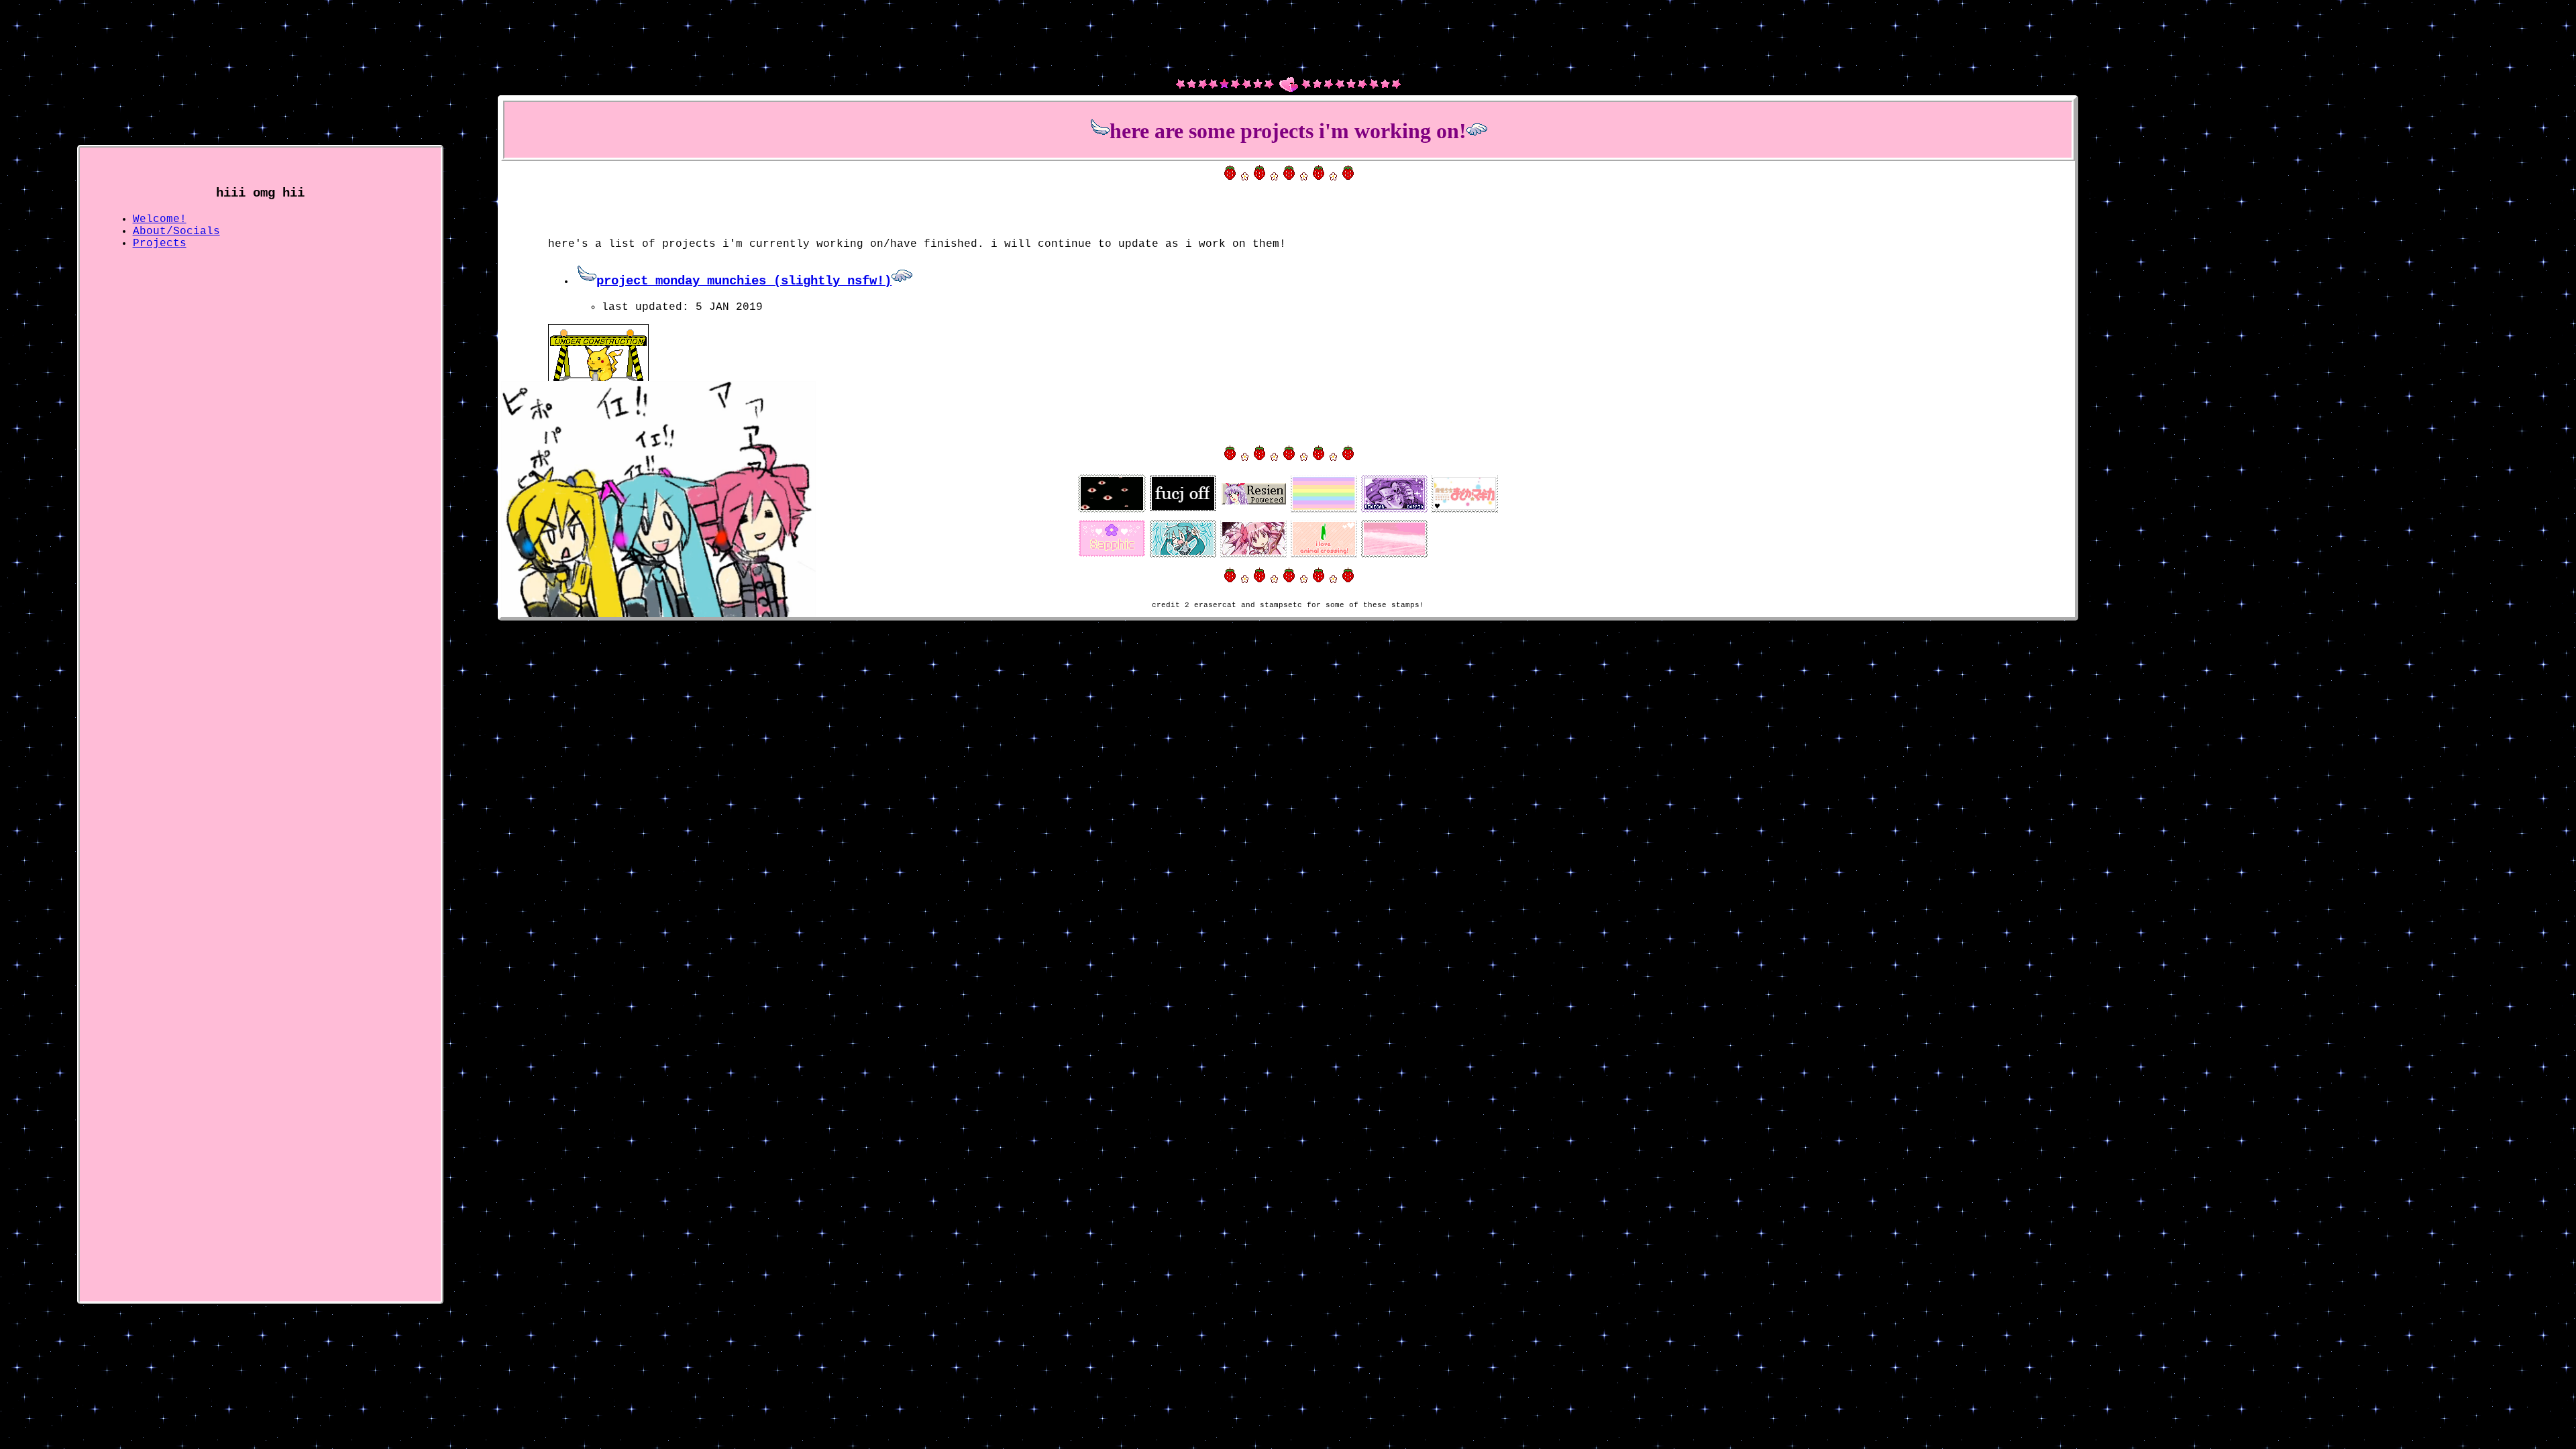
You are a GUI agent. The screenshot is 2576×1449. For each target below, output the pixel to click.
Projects (160, 244)
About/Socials (176, 231)
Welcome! (160, 219)
